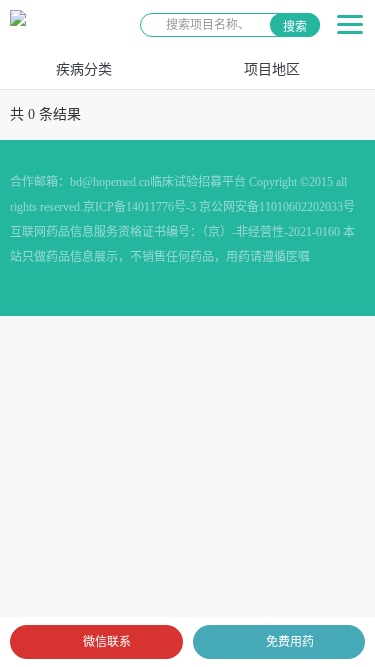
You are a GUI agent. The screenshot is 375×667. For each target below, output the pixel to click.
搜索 (295, 27)
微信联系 (107, 642)
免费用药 (290, 642)
